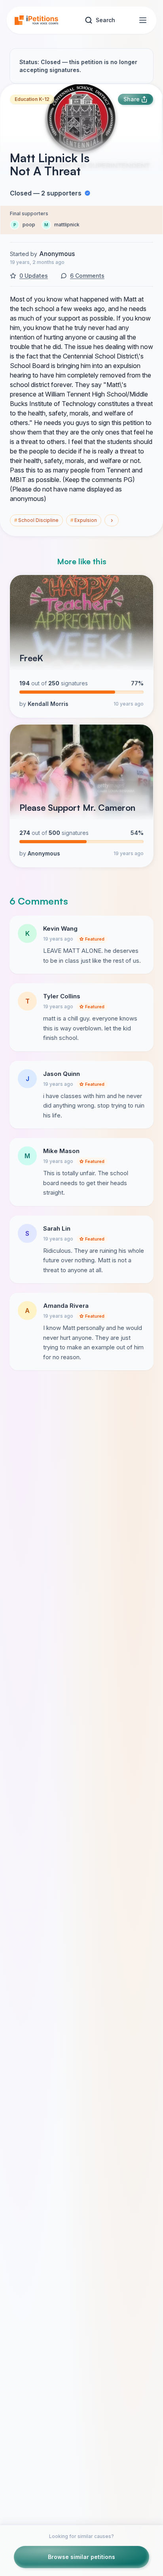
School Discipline (36, 520)
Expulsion (84, 520)
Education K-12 (32, 99)
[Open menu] (143, 20)
